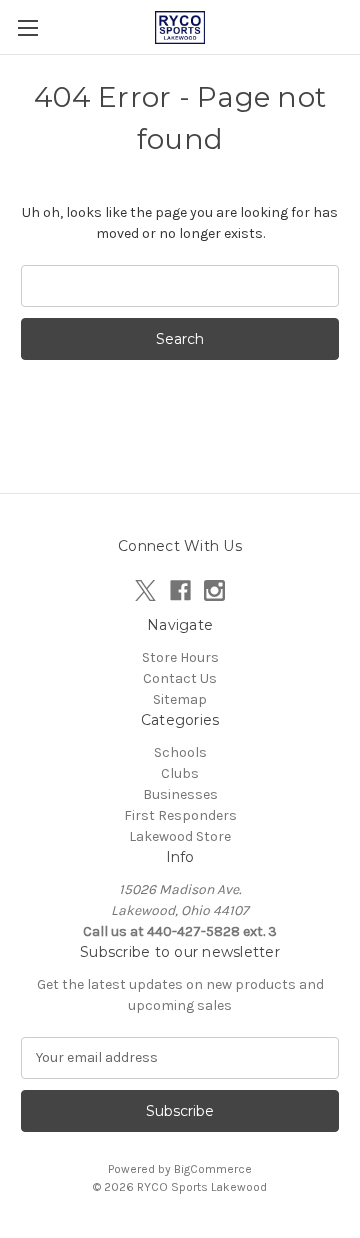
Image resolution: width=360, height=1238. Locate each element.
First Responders (180, 815)
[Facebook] (180, 590)
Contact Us (180, 678)
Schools (180, 752)
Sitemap (180, 699)
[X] (145, 590)
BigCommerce (213, 1169)
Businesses (180, 794)
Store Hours (180, 657)
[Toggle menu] (27, 27)
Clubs (180, 773)
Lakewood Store (180, 836)
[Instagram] (214, 590)
